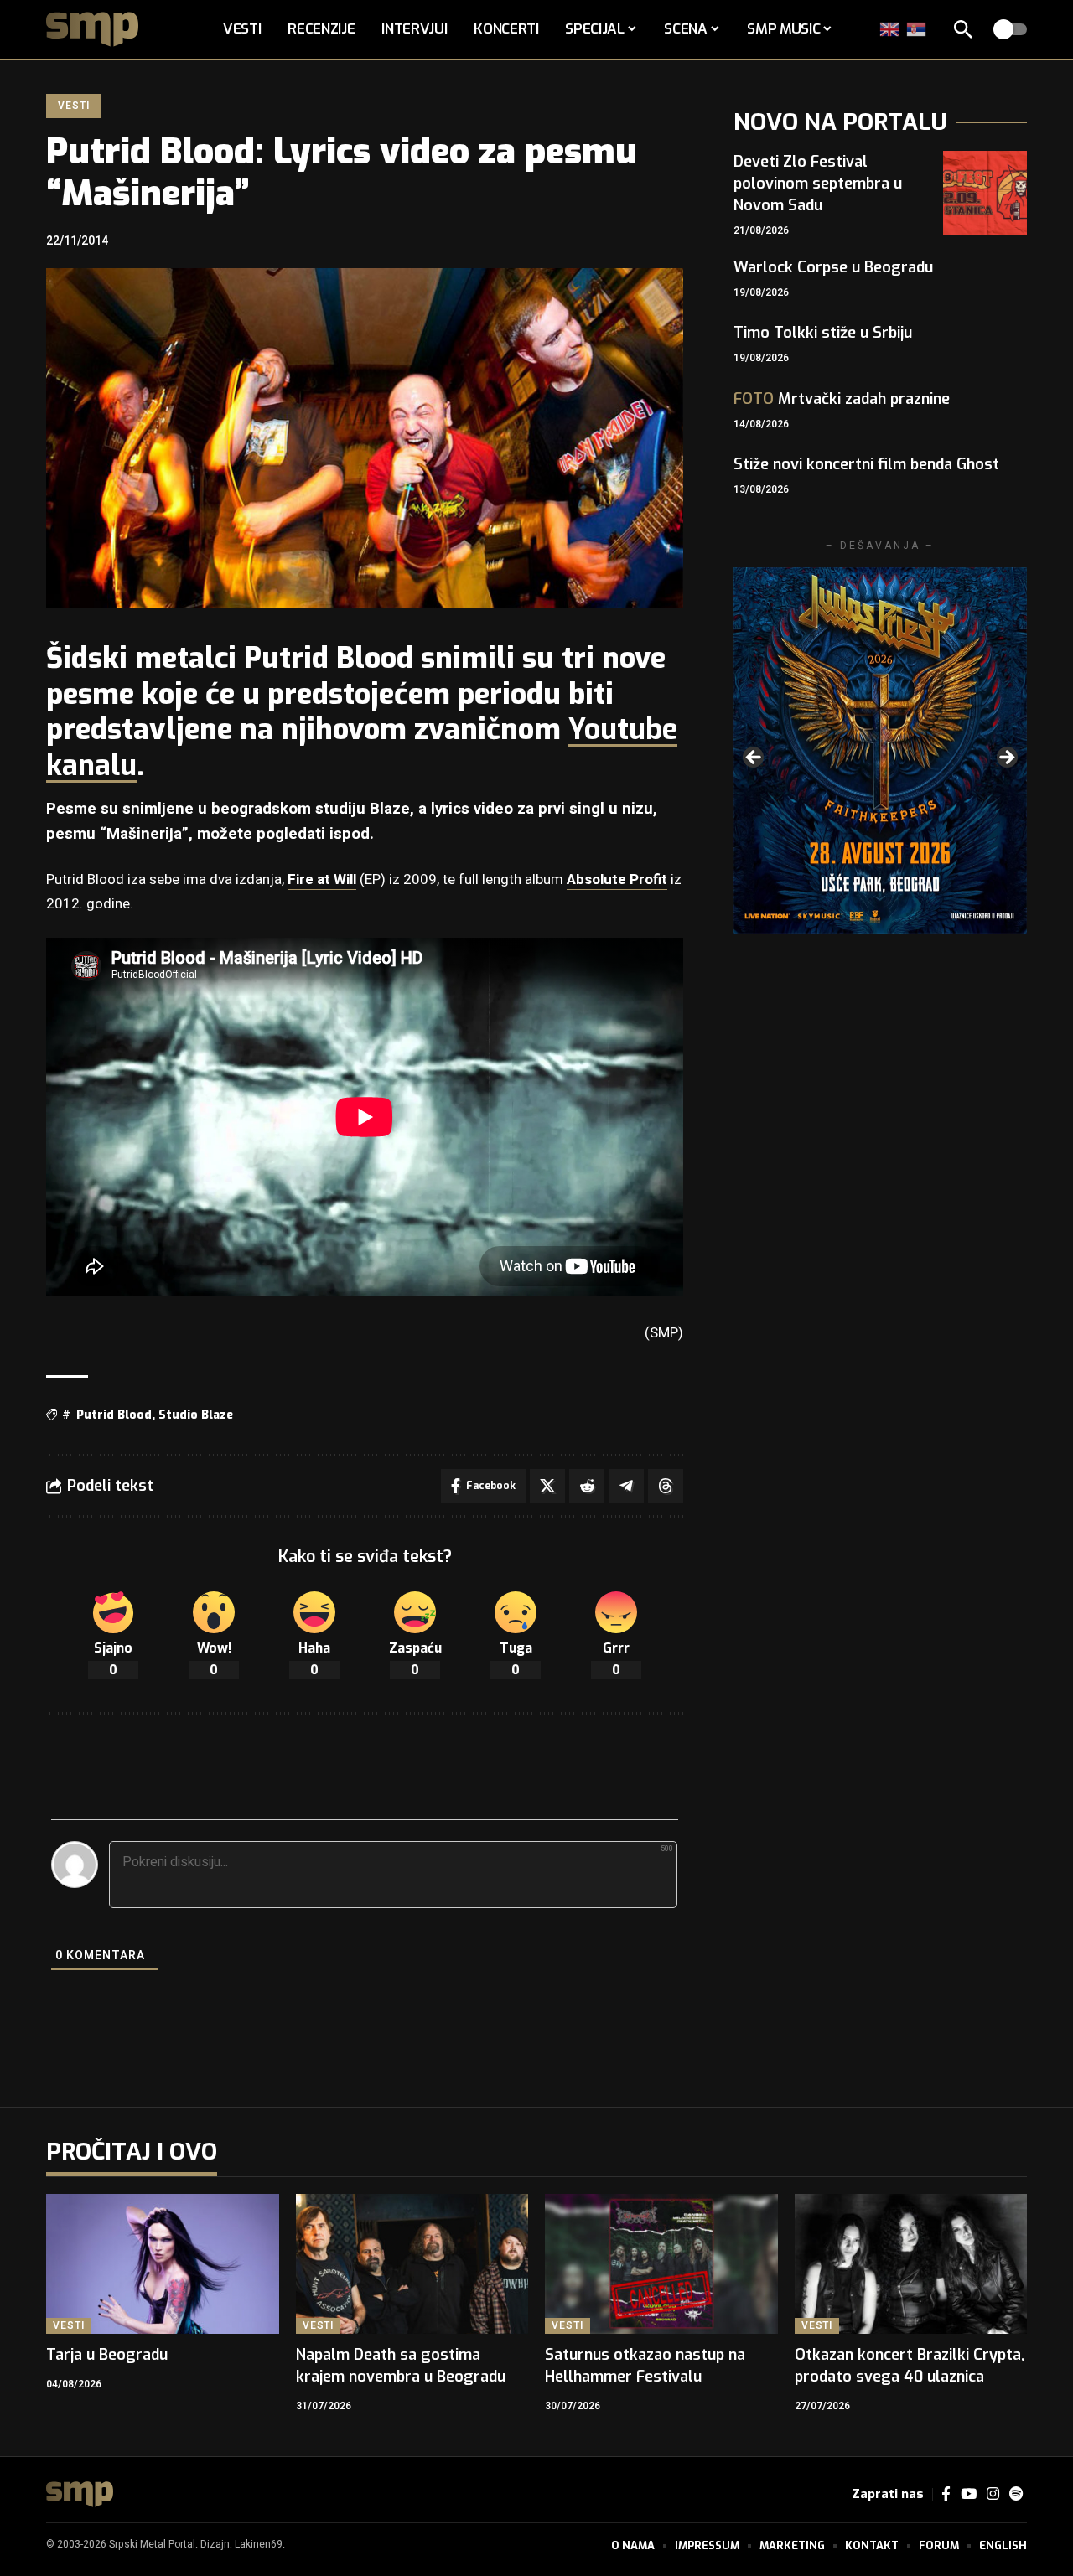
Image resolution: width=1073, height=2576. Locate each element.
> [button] (1006, 758)
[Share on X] (547, 1486)
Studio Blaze (196, 1415)
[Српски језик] (917, 29)
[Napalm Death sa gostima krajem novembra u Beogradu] (412, 2264)
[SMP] (80, 2494)
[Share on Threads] (666, 1486)
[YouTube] (969, 2494)
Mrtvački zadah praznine (842, 399)
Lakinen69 (259, 2544)
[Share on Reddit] (587, 1486)
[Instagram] (993, 2494)
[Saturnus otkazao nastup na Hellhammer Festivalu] (661, 2264)
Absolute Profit (617, 879)
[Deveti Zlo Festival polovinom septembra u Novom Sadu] (985, 193)
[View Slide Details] (880, 750)
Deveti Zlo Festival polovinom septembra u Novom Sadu (818, 184)
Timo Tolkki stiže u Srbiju (823, 333)
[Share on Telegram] (626, 1486)
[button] (963, 29)
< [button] (754, 758)
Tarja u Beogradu (107, 2355)
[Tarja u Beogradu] (163, 2264)
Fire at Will (322, 879)
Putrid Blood (114, 1415)
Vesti (73, 106)
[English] (890, 29)
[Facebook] (946, 2494)
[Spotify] (1016, 2494)
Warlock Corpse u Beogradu (833, 267)
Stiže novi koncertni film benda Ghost (866, 464)
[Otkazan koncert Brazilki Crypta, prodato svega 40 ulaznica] (911, 2264)
